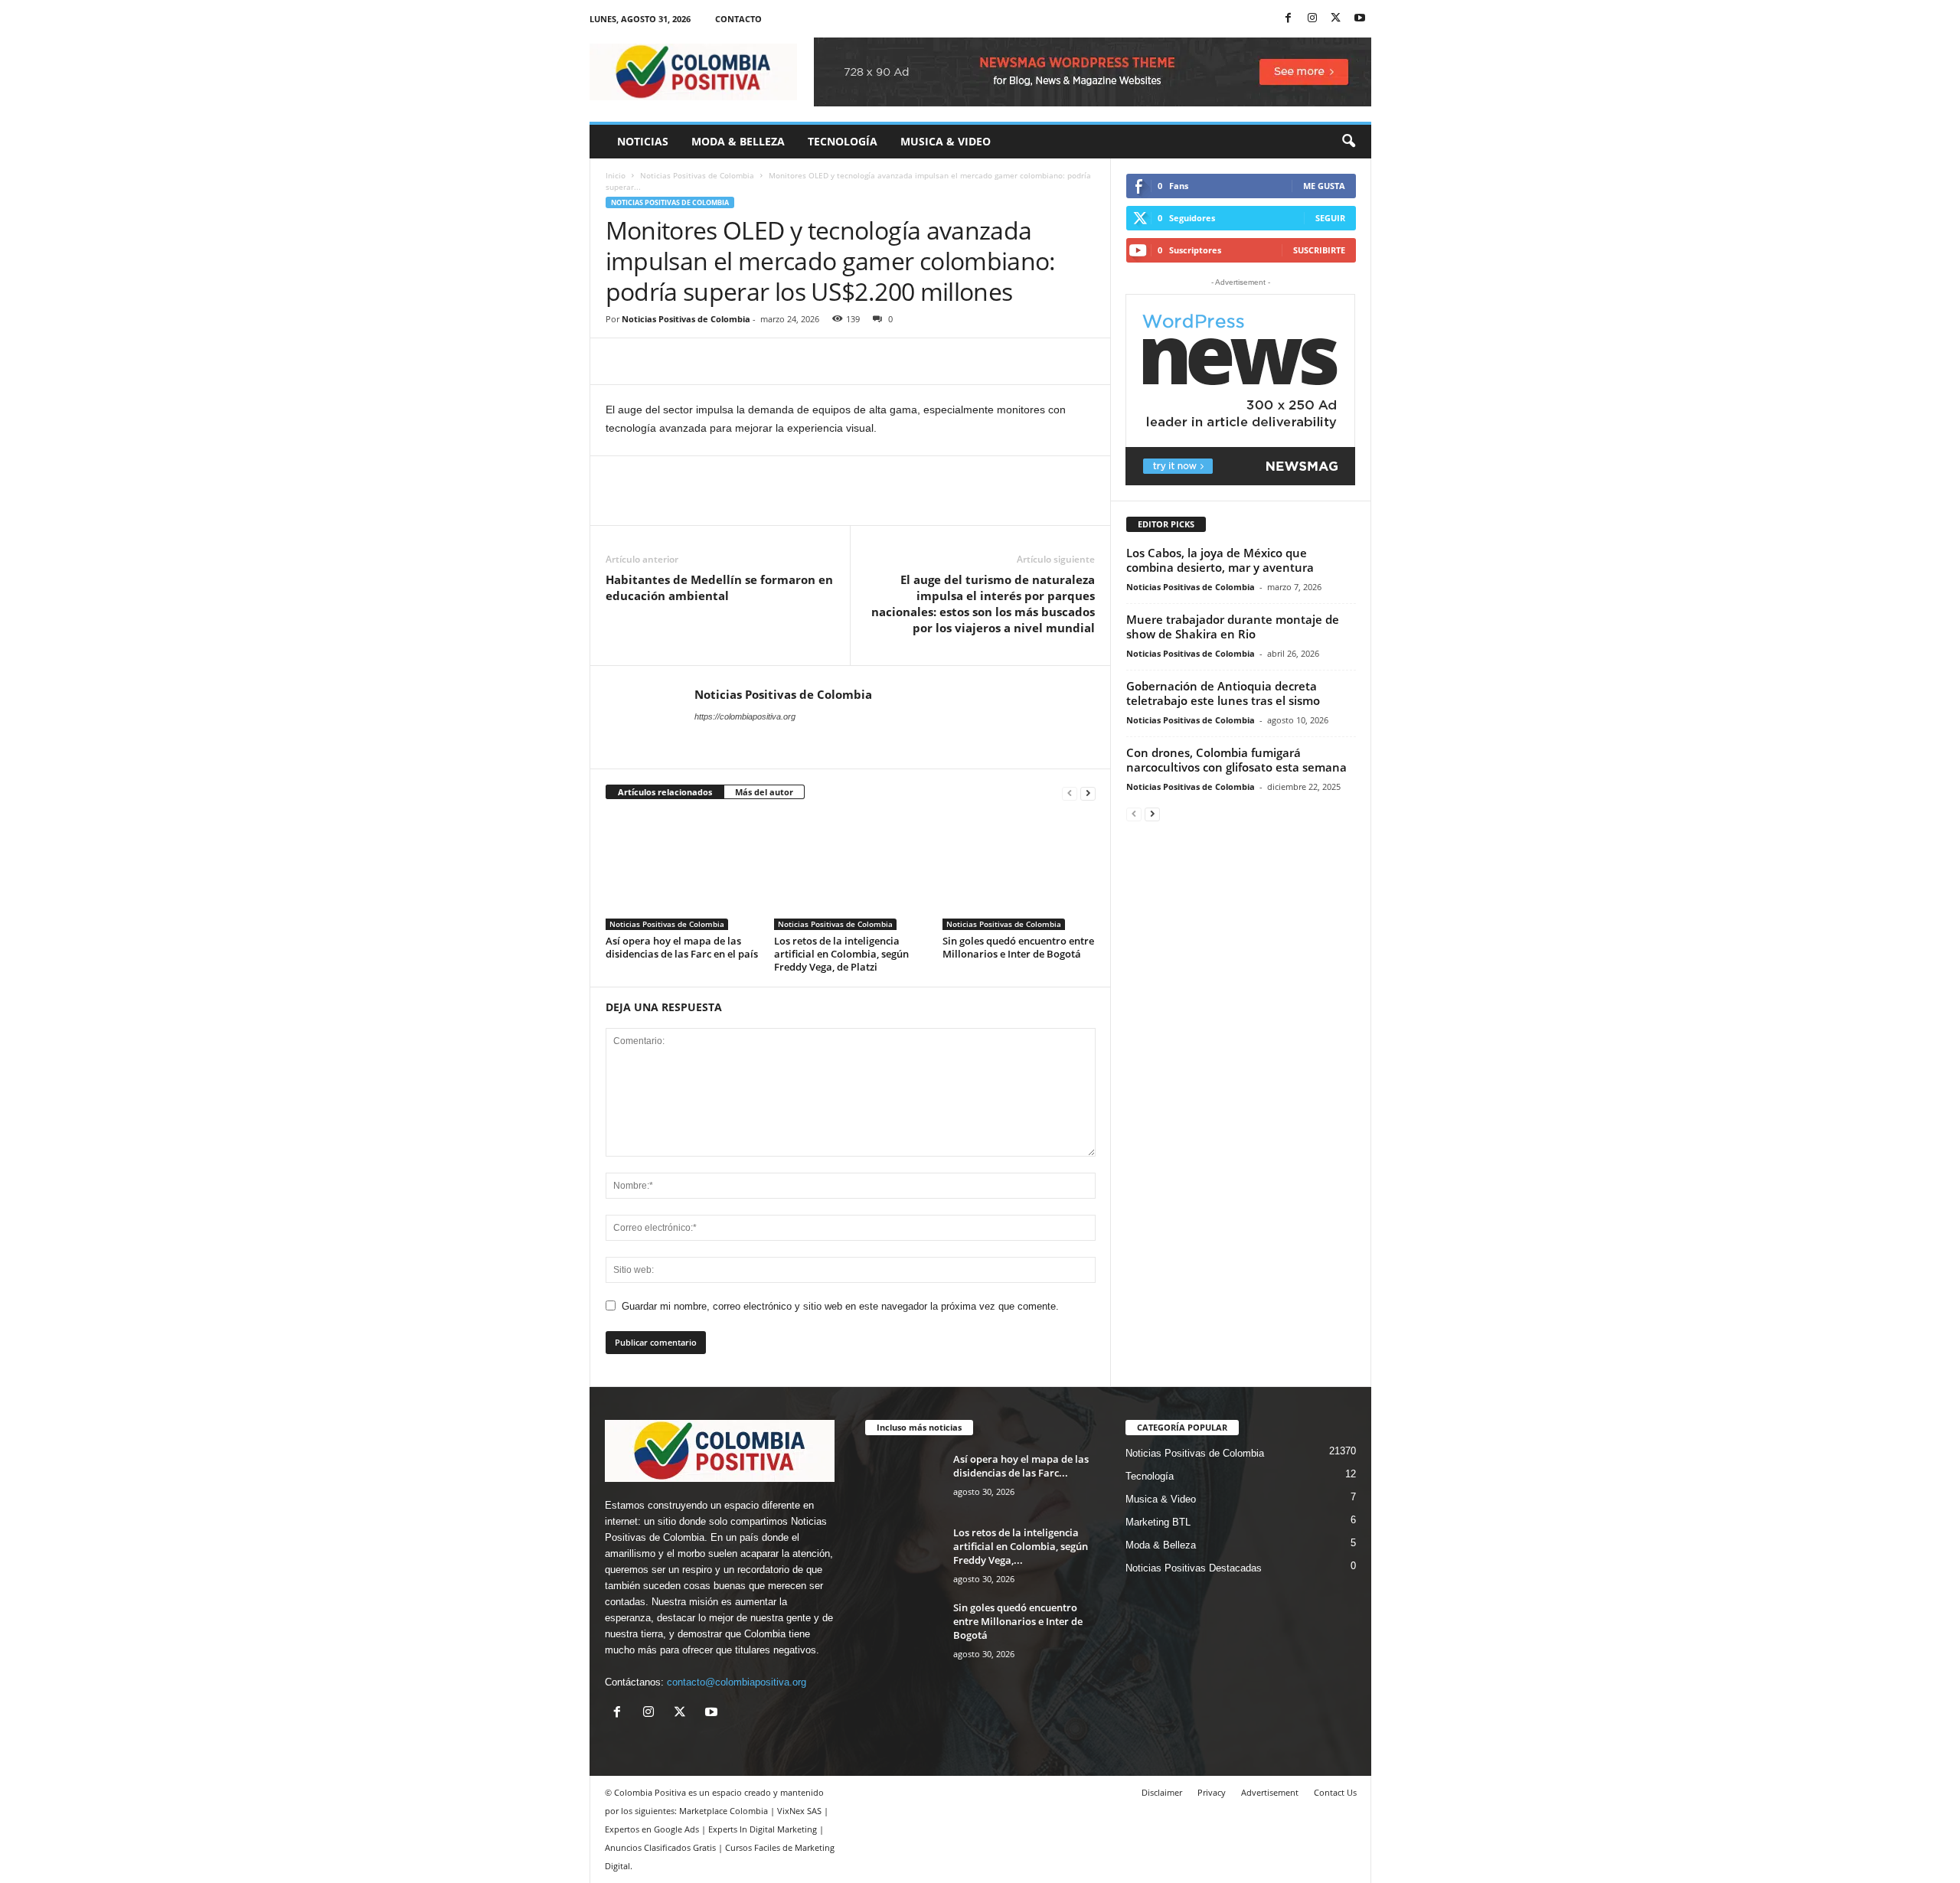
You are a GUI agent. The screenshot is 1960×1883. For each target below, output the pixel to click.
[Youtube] (1360, 19)
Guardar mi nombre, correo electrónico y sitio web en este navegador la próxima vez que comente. (840, 1306)
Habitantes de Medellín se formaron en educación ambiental (719, 587)
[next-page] (1088, 793)
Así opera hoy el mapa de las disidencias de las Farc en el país (682, 947)
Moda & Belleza (738, 141)
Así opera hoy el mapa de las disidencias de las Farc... (1021, 1466)
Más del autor (764, 792)
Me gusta (1324, 186)
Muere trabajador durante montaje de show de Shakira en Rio (1233, 627)
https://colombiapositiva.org (745, 716)
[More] (763, 361)
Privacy (1212, 1792)
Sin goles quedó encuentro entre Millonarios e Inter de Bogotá (1018, 947)
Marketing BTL (1158, 1522)
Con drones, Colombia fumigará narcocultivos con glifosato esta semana (1236, 760)
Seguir (1330, 218)
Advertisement (1270, 1792)
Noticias (643, 141)
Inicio (616, 175)
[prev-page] (1070, 793)
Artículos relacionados (665, 792)
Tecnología (843, 141)
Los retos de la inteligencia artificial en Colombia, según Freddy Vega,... (1021, 1546)
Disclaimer (1162, 1792)
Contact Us (1335, 1792)
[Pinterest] (691, 361)
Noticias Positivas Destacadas (1194, 1568)
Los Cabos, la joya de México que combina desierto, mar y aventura (1220, 560)
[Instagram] (1312, 19)
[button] (1348, 142)
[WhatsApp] (727, 361)
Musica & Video (946, 141)
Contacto (738, 19)
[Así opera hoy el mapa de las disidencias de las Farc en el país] (682, 873)
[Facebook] (1289, 19)
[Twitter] (1336, 19)
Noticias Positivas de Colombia (697, 175)
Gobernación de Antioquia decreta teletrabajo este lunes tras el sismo (1223, 693)
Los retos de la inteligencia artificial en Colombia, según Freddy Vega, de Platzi (841, 954)
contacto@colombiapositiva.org (737, 1682)
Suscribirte (1319, 250)
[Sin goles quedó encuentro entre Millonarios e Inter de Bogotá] (1019, 873)
